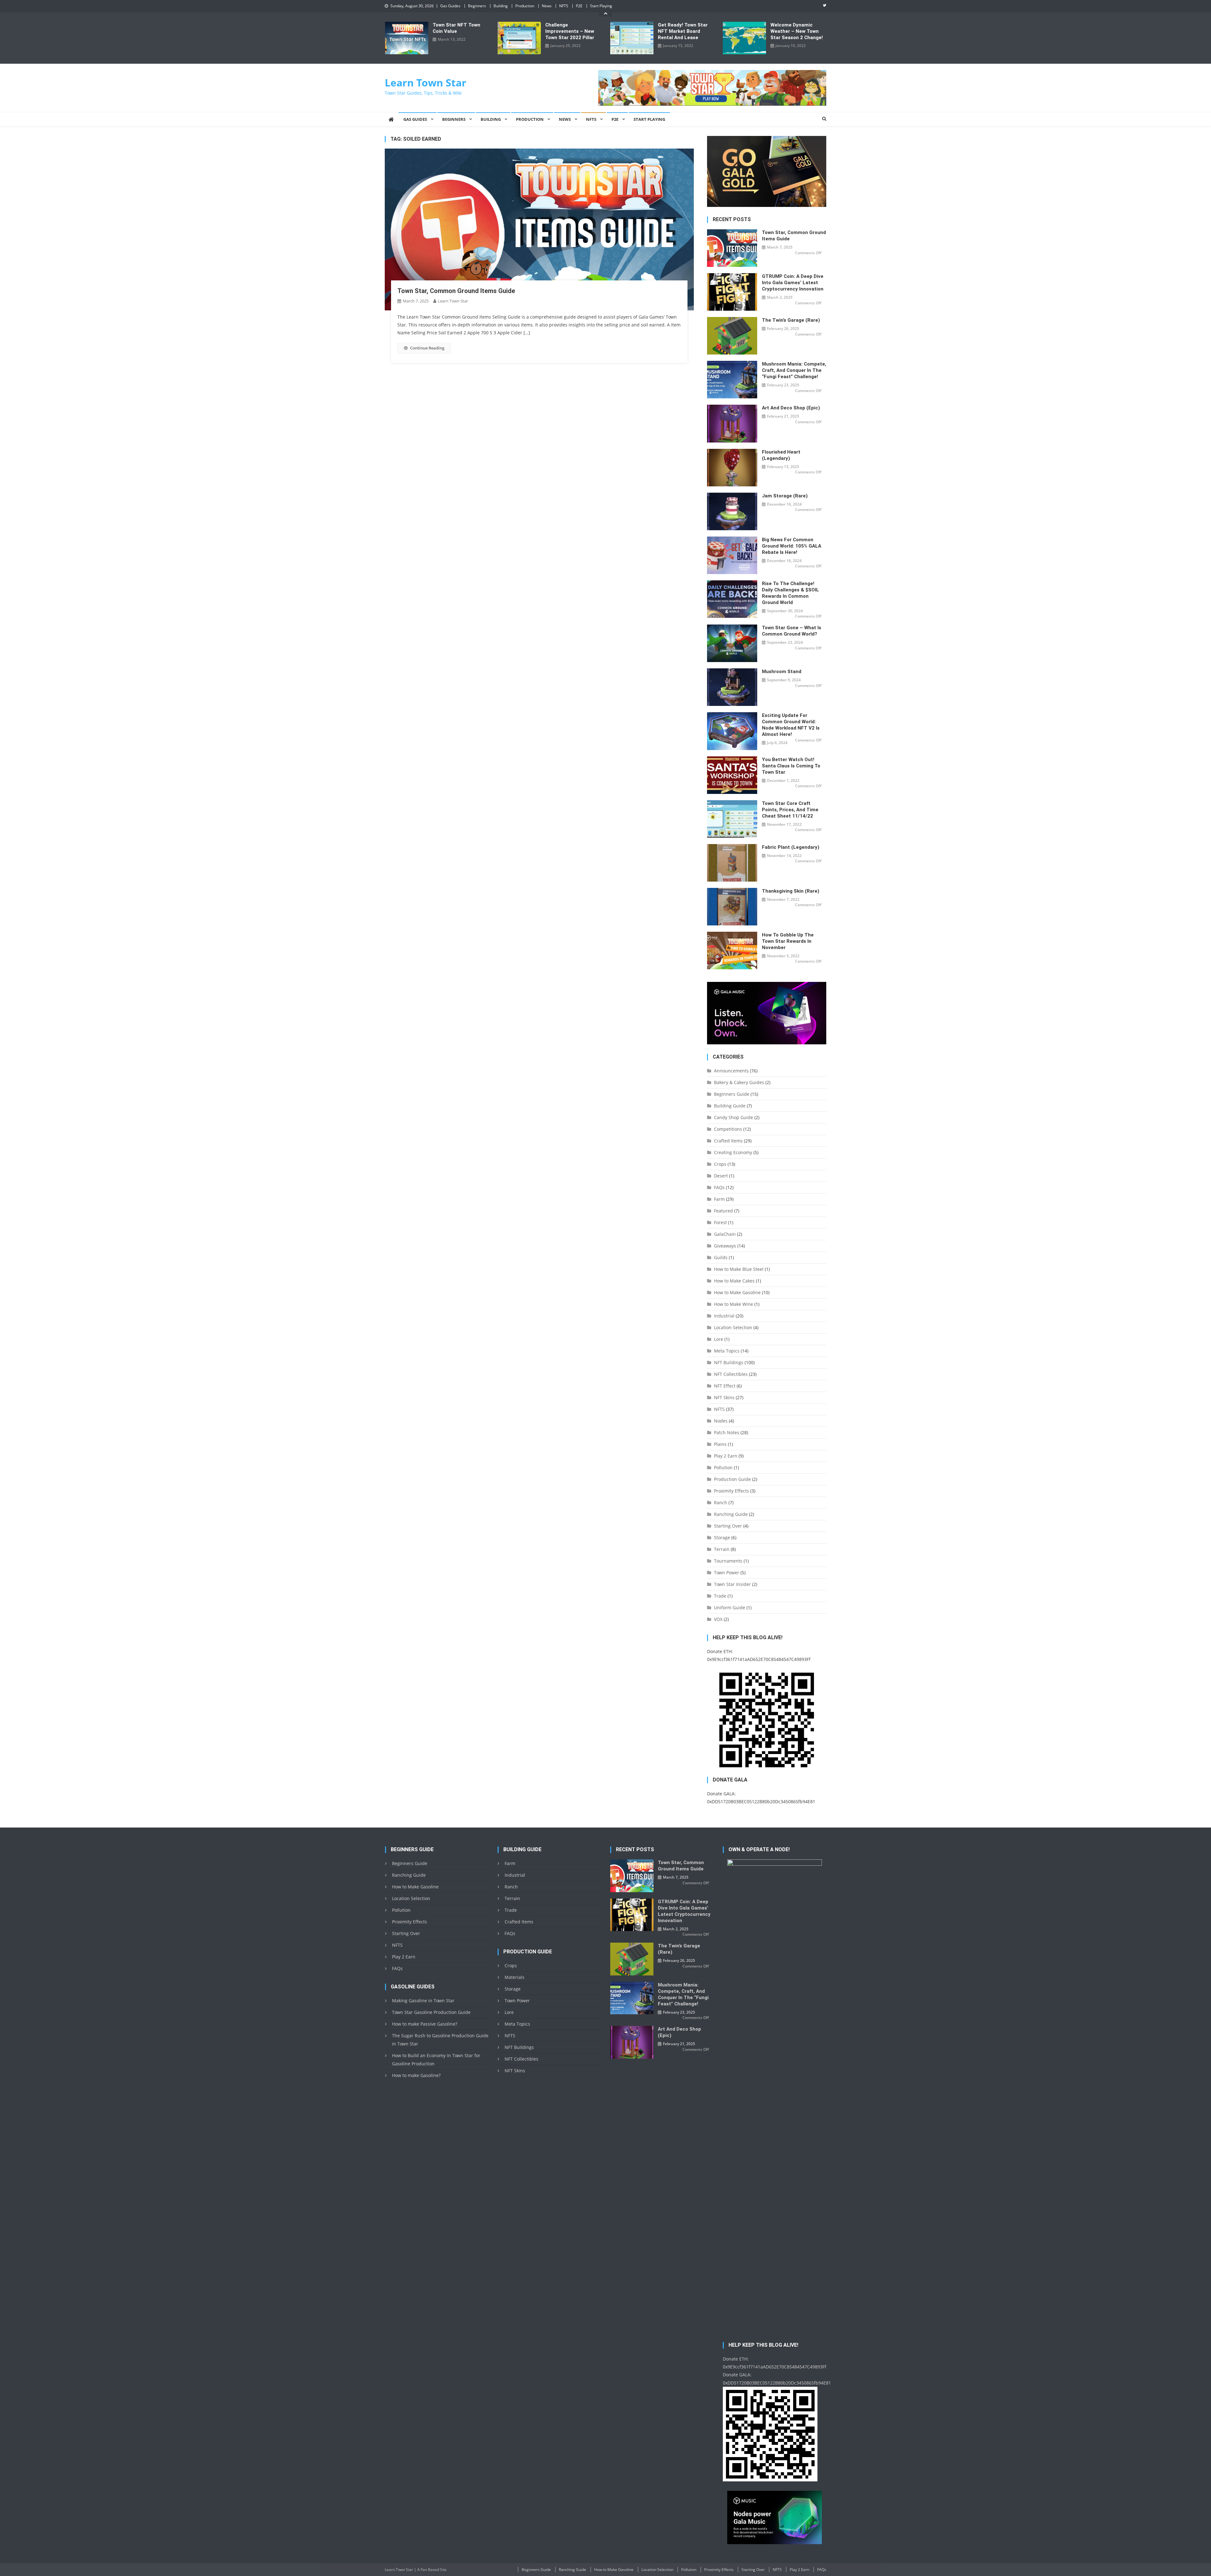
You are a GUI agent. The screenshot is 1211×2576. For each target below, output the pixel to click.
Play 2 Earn (726, 1456)
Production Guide (732, 1479)
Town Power (727, 1573)
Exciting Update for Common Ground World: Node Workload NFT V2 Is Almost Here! (791, 725)
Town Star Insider (732, 1584)
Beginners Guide (732, 1094)
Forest (720, 1222)
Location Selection (733, 1327)
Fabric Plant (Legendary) (791, 847)
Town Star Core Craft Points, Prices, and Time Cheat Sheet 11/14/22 (790, 810)
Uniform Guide (730, 1608)
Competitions (728, 1129)
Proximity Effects (731, 1491)
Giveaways (725, 1246)
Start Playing (601, 6)
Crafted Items (728, 1141)
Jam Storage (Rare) (785, 496)
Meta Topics (727, 1351)
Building (501, 6)
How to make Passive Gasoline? (425, 2024)
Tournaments (728, 1561)
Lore (719, 1339)
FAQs (719, 1187)
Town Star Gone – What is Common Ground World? (792, 631)
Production (525, 6)
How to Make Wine (734, 1304)
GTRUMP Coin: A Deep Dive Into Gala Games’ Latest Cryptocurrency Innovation (793, 283)
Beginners (477, 6)
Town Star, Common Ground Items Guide (456, 291)
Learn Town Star (426, 82)
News (547, 6)
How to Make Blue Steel (739, 1269)
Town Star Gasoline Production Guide (431, 2012)
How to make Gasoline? (416, 2075)
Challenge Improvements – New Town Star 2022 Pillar (570, 31)
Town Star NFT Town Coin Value (456, 28)
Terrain (722, 1549)
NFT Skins (724, 1397)
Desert (721, 1176)
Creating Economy (733, 1152)
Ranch (721, 1502)
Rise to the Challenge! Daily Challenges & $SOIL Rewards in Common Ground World (790, 593)
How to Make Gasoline (737, 1292)
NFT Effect (725, 1386)
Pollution (723, 1467)
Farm (719, 1199)
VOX (718, 1619)
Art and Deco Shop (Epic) (791, 408)
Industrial (724, 1316)
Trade (720, 1596)
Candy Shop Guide (734, 1117)
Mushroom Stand (782, 672)
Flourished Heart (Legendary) (781, 455)
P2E (579, 6)
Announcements (731, 1071)
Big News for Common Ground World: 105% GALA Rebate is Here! (792, 546)
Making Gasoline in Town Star (423, 2001)
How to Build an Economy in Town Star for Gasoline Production (436, 2060)
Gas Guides (450, 6)
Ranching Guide (731, 1514)
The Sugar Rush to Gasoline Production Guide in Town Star (440, 2040)
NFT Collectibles (731, 1374)
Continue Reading (427, 348)
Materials (515, 1977)
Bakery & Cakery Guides (739, 1082)
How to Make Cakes (734, 1281)
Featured (723, 1211)
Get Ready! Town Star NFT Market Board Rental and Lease (683, 31)
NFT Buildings (729, 1362)
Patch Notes (727, 1432)
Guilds (721, 1257)
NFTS (564, 6)
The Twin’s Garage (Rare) (791, 320)
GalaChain (725, 1234)
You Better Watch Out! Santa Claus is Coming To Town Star (791, 766)
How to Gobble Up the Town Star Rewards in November (788, 941)
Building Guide (730, 1106)
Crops (720, 1164)
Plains (720, 1444)
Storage (722, 1537)
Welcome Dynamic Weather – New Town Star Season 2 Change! (797, 31)
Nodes (721, 1421)
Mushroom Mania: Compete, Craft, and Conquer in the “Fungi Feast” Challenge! (794, 370)
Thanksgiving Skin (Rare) (791, 891)
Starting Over (728, 1526)
